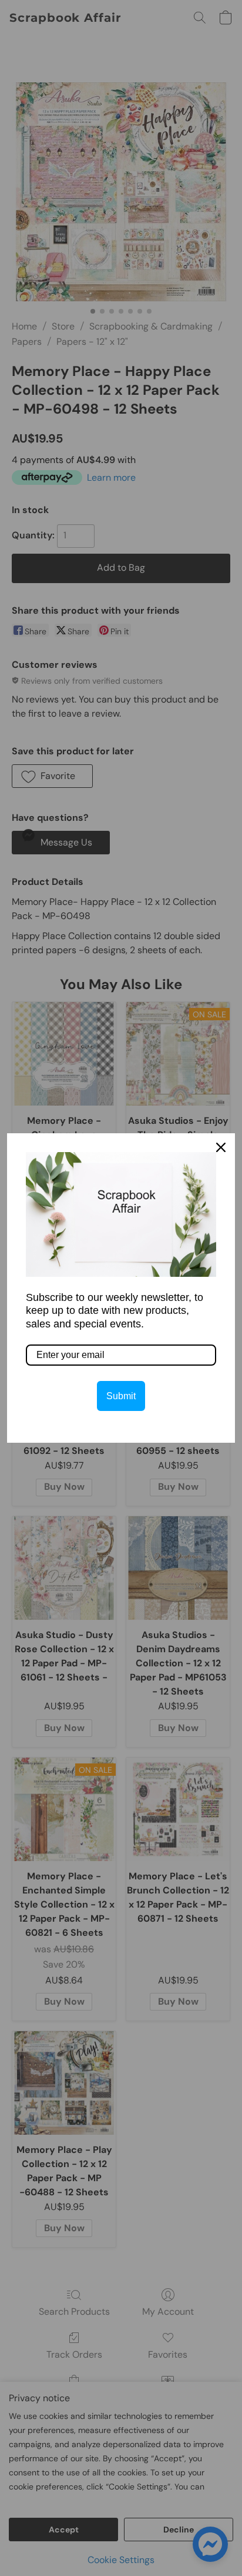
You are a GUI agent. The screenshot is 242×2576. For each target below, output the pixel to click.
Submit (121, 1396)
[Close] (221, 1147)
